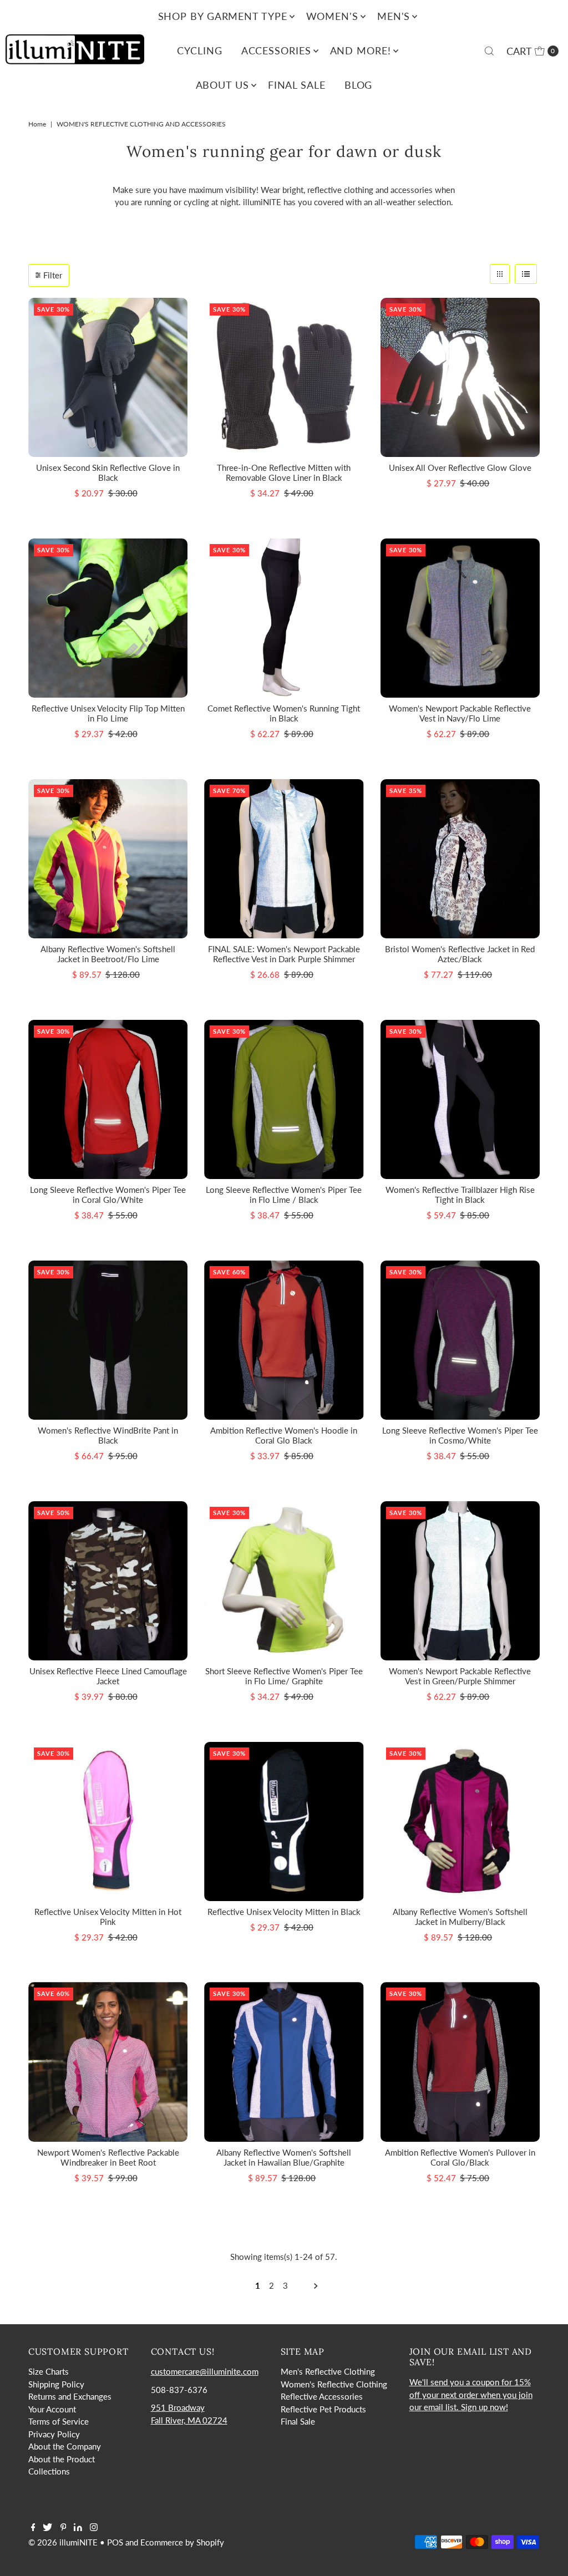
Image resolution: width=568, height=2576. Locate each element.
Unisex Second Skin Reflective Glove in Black (108, 472)
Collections (49, 2471)
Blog (359, 85)
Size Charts (49, 2371)
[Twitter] (47, 2528)
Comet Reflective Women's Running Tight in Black (284, 713)
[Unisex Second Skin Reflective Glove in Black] (108, 377)
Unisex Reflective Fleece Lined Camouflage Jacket (108, 1676)
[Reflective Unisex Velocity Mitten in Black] (284, 1822)
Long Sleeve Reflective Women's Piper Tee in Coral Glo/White (108, 1195)
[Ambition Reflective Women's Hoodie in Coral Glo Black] (284, 1340)
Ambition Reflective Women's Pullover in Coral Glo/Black (460, 2157)
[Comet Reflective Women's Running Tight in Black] (284, 618)
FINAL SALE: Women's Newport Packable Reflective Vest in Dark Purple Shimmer (284, 954)
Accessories (276, 50)
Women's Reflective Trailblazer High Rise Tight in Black (460, 1195)
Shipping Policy (56, 2384)
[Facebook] (33, 2528)
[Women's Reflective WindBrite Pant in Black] (108, 1340)
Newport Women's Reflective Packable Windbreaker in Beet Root (108, 2157)
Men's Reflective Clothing (328, 2371)
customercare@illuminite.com (205, 2371)
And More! (361, 50)
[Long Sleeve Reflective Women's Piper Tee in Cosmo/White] (460, 1340)
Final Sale (297, 85)
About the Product (62, 2459)
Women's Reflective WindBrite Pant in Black (108, 1435)
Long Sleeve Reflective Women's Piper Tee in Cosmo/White (460, 1435)
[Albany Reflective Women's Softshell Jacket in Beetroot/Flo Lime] (108, 859)
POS (115, 2542)
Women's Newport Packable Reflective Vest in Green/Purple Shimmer (460, 1676)
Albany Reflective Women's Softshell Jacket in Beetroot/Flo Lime (108, 954)
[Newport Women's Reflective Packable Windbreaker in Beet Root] (108, 2062)
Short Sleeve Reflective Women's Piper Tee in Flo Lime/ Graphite (284, 1676)
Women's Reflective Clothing (334, 2384)
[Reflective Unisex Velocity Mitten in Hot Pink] (108, 1822)
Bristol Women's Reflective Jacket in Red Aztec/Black (460, 954)
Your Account (52, 2409)
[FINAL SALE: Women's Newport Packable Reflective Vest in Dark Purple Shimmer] (284, 859)
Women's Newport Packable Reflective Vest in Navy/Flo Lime (460, 713)
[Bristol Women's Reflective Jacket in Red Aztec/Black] (460, 859)
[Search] (489, 51)
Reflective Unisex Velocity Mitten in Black (284, 1912)
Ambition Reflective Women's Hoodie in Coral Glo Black (284, 1435)
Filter (53, 275)
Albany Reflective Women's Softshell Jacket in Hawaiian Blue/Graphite (284, 2157)
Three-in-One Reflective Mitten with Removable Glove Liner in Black (284, 472)
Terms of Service (59, 2421)
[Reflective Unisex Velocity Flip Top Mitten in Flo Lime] (108, 618)
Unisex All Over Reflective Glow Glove (460, 468)
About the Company (65, 2446)
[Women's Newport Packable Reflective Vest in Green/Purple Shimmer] (460, 1581)
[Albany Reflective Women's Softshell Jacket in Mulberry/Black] (460, 1822)
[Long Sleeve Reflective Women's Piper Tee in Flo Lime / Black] (284, 1099)
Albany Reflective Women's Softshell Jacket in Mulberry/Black (460, 1917)
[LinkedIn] (78, 2528)
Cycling (199, 50)
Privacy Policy (54, 2434)
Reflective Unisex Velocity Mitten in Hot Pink (108, 1917)
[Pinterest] (64, 2528)
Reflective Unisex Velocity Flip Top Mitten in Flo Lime (108, 713)
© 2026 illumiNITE (63, 2542)
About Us (222, 85)
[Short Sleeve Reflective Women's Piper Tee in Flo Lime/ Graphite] (284, 1581)
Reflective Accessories (322, 2396)
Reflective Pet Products (323, 2409)
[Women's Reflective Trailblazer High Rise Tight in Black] (460, 1099)
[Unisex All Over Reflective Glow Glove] (460, 377)
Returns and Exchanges (70, 2396)
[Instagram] (94, 2528)
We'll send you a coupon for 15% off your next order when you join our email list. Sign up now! (471, 2394)
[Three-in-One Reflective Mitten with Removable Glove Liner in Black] (284, 377)
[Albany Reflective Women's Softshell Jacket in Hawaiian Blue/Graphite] (284, 2062)
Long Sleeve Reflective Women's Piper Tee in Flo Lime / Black (284, 1195)
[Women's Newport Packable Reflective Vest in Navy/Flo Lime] (460, 618)
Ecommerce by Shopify (182, 2542)
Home (37, 124)
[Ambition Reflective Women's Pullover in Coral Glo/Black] (460, 2062)
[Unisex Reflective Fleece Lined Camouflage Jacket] (108, 1581)
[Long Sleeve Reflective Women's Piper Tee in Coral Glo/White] (108, 1099)
